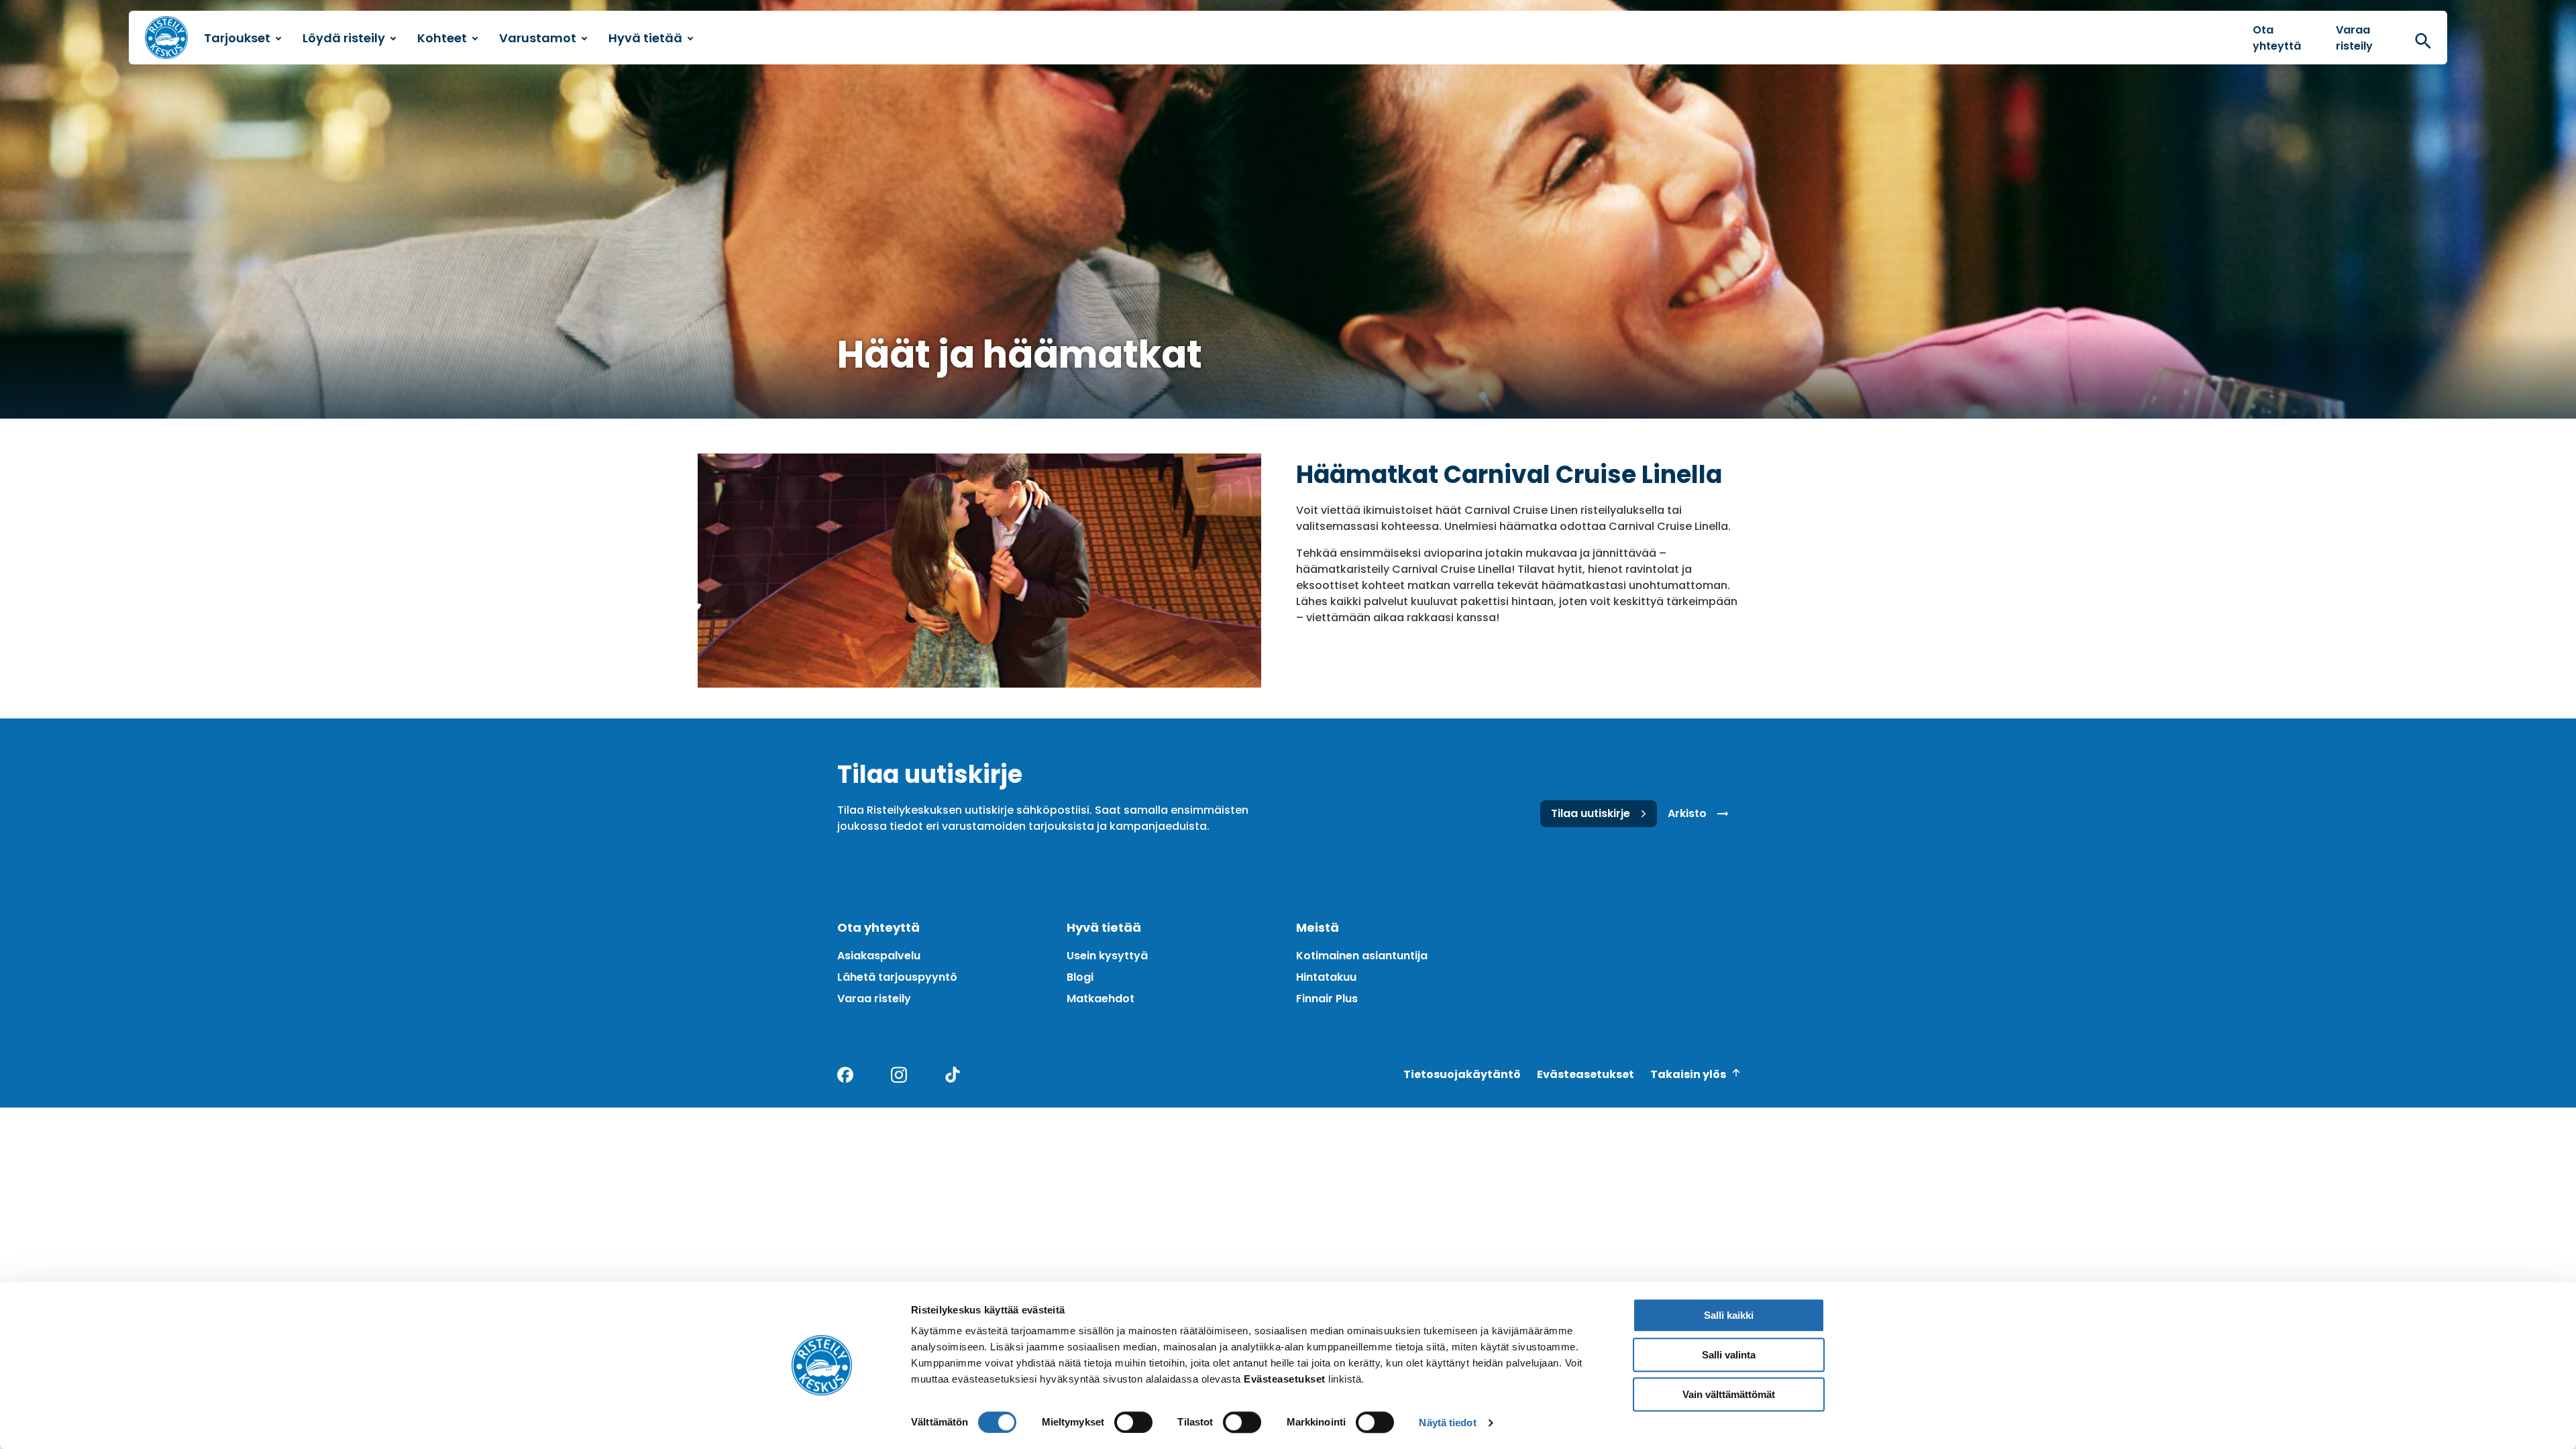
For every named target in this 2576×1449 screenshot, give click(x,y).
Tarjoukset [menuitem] (237, 38)
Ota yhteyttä (2277, 38)
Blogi (1080, 977)
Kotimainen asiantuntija (1362, 956)
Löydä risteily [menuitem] (344, 38)
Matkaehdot (1101, 999)
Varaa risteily (2354, 38)
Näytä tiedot (1447, 1423)
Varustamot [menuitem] (538, 38)
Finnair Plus (1327, 999)
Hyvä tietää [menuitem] (645, 38)
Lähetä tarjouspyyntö (897, 977)
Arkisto (1687, 813)
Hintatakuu (1326, 977)
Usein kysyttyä (1107, 956)
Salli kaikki (1729, 1315)
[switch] (1133, 1422)
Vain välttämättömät (1729, 1394)
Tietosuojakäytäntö (1462, 1074)
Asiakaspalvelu (879, 956)
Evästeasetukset (1586, 1074)
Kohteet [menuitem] (442, 38)
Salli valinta (1729, 1355)
